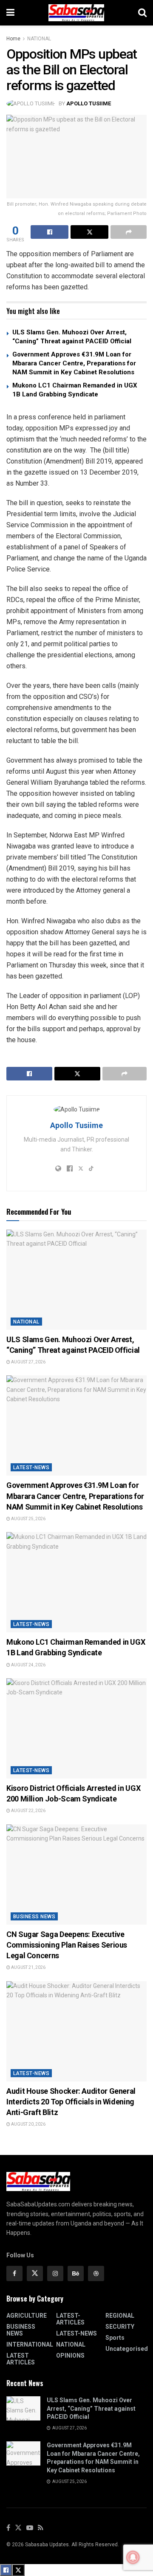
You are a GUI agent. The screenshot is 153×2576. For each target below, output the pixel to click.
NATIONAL (39, 39)
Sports (115, 2338)
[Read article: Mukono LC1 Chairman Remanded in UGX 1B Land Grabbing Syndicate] (76, 1582)
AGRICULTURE (27, 2316)
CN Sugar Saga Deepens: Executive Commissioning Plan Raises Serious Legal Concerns (67, 1945)
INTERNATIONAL (30, 2344)
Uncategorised (127, 2349)
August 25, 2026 (28, 1519)
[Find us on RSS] (41, 2528)
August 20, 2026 (28, 2124)
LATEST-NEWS (31, 1468)
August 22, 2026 (28, 1811)
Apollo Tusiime (89, 103)
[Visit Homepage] (76, 13)
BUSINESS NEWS (34, 1917)
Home (13, 39)
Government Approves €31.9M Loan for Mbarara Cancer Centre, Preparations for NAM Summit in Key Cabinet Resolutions (74, 363)
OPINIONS (70, 2355)
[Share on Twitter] (89, 232)
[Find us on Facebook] (14, 2273)
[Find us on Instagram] (55, 2273)
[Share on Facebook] (50, 232)
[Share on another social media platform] (129, 232)
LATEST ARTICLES (21, 2359)
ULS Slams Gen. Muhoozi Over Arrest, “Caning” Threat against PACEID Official (91, 2408)
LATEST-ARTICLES (70, 2319)
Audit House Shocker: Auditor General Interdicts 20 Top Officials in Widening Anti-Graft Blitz (71, 2102)
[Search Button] (142, 13)
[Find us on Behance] (76, 2273)
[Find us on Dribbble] (96, 2273)
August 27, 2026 (28, 1362)
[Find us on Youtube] (30, 2528)
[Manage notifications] (133, 2557)
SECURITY (120, 2327)
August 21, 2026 (28, 1967)
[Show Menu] (10, 13)
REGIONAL (120, 2316)
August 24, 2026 (28, 1665)
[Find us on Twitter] (35, 2273)
